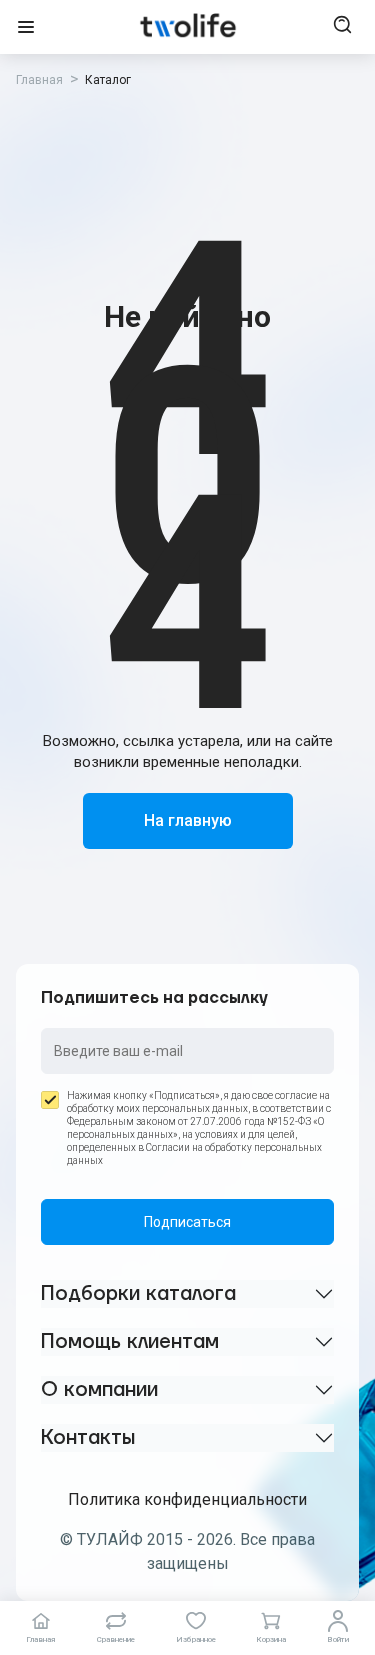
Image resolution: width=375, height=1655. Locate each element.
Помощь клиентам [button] (130, 1342)
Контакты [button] (88, 1438)
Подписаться (187, 1222)
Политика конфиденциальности (187, 1499)
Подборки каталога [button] (138, 1294)
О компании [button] (99, 1390)
